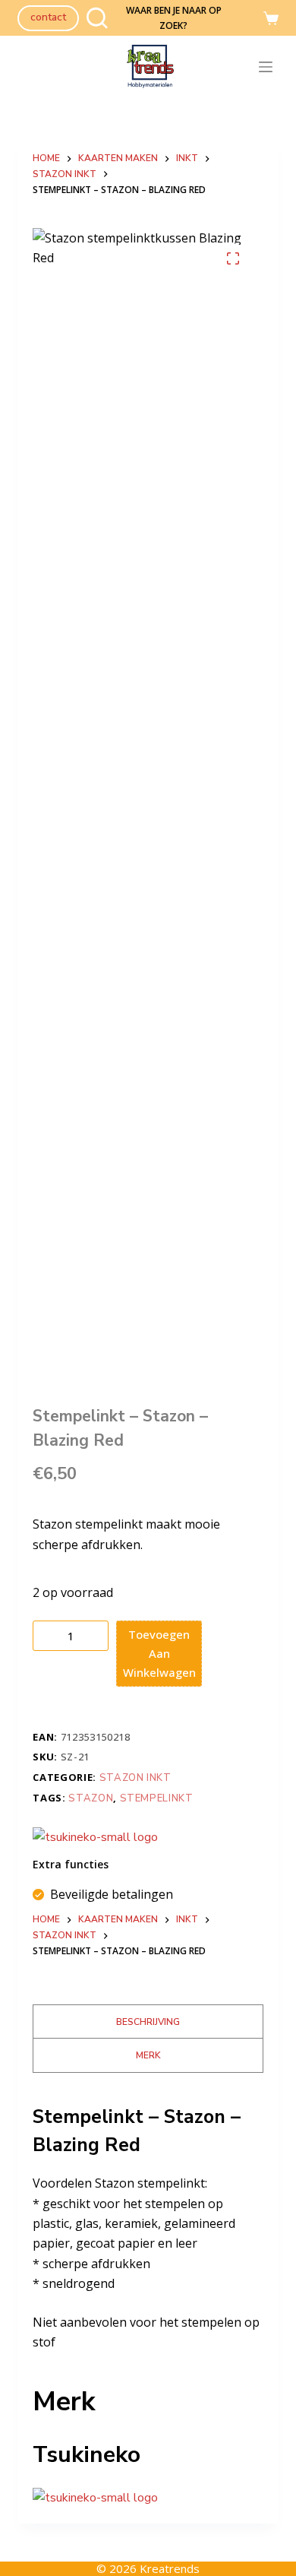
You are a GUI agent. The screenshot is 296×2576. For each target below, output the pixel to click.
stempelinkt (157, 1798)
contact (48, 17)
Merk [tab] (148, 2055)
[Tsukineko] (95, 1837)
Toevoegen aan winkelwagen (159, 1653)
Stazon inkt (135, 1778)
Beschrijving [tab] (148, 2022)
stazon (91, 1798)
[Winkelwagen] (271, 18)
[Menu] (269, 67)
